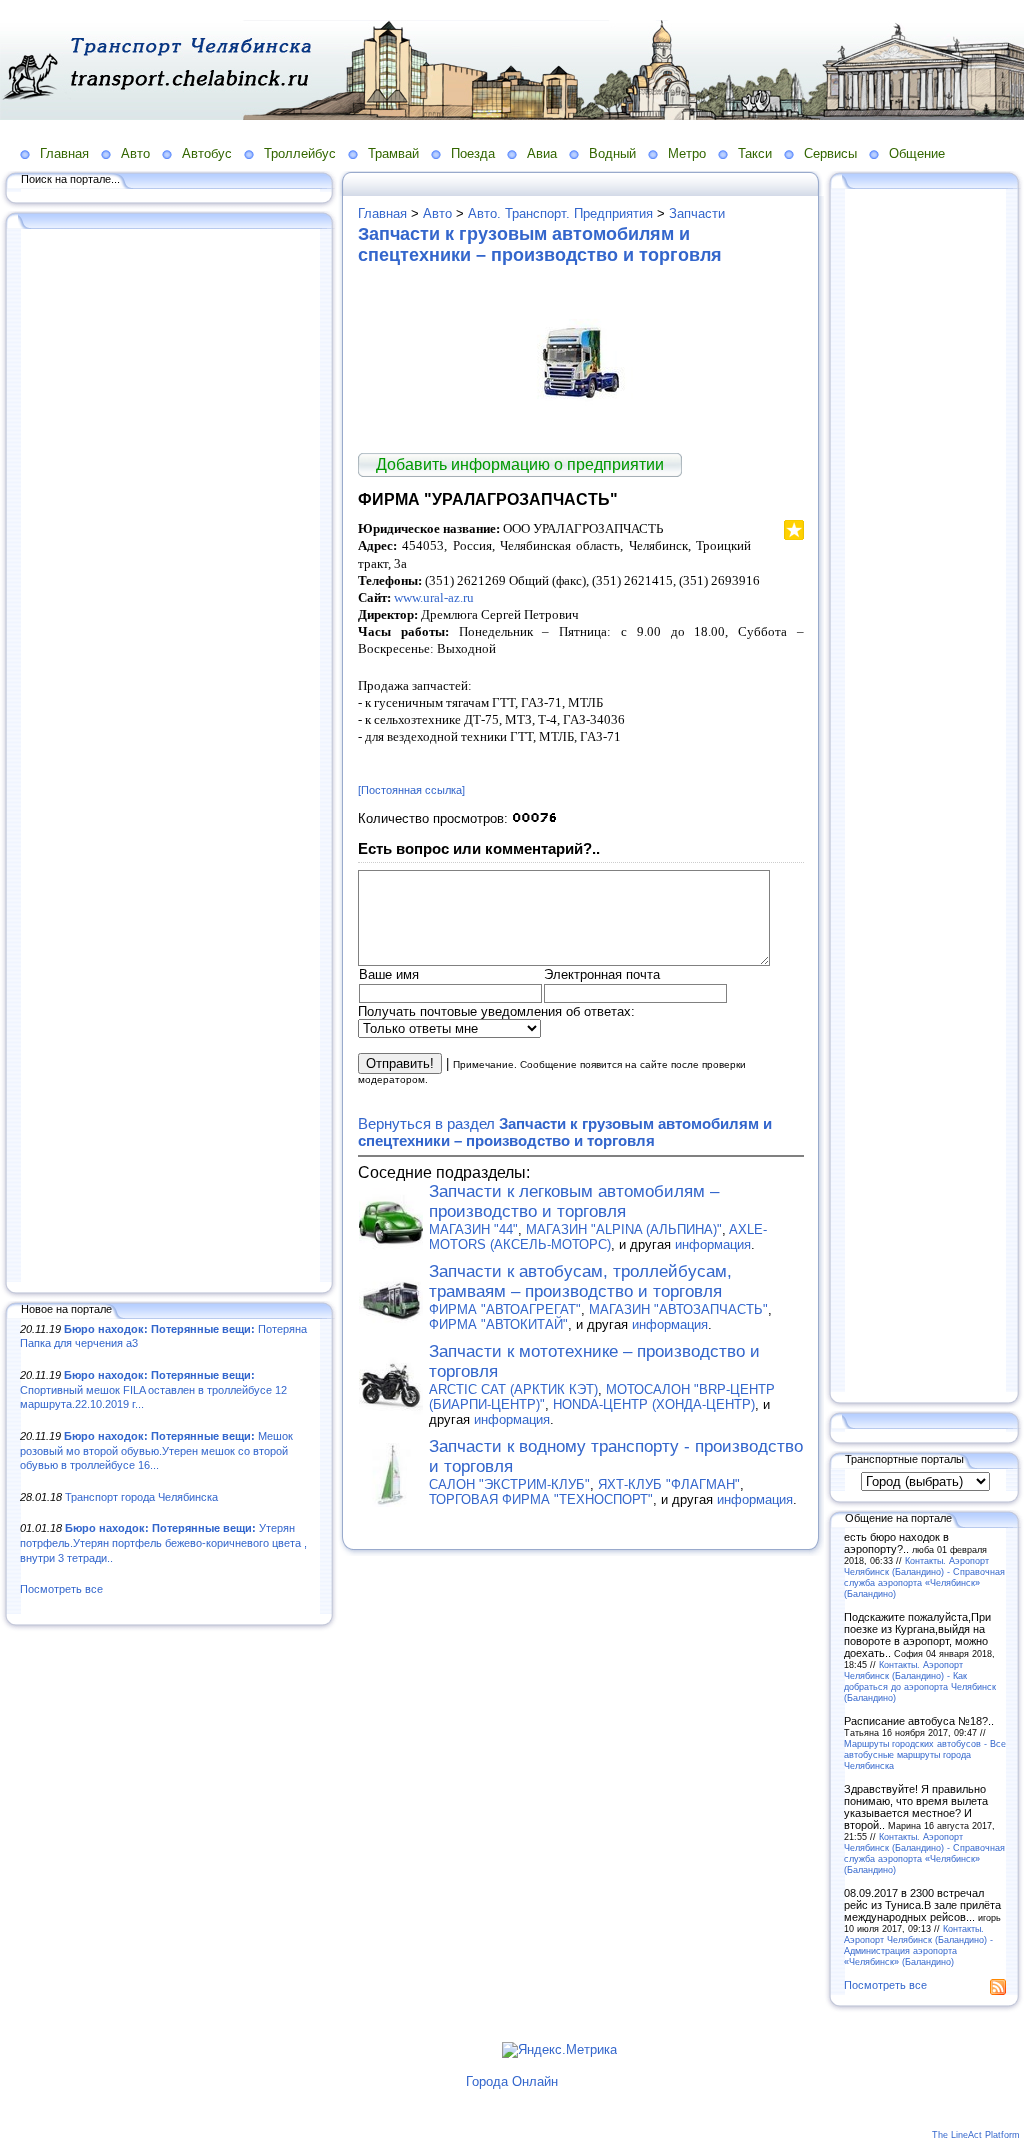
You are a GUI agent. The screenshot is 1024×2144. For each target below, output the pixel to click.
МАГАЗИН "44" (473, 1229)
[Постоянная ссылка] (411, 790)
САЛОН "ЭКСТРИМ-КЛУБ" (509, 1484)
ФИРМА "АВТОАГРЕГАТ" (505, 1309)
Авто (135, 153)
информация (713, 1244)
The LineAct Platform (976, 2135)
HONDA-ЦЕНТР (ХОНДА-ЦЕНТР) (654, 1404)
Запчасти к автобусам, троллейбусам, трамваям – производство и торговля (580, 1281)
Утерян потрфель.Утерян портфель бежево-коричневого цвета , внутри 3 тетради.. (163, 1542)
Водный (612, 153)
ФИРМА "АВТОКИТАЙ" (498, 1324)
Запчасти (697, 213)
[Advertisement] (170, 757)
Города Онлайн (512, 2081)
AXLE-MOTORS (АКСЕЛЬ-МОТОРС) (598, 1237)
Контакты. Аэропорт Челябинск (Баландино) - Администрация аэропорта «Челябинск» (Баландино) (918, 1945)
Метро (687, 153)
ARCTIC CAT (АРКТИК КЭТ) (513, 1389)
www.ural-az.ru (434, 597)
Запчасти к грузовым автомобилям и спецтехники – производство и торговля (540, 244)
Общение (917, 153)
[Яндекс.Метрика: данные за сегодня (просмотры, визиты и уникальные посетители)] (559, 2050)
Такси (755, 153)
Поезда (473, 153)
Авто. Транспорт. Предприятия (560, 213)
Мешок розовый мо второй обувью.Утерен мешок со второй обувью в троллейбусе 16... (156, 1450)
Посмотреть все (61, 1589)
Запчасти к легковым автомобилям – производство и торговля (574, 1201)
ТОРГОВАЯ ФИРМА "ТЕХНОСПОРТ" (541, 1499)
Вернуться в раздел (565, 1132)
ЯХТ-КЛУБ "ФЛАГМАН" (669, 1484)
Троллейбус (300, 153)
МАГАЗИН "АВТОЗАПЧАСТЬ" (678, 1309)
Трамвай (393, 153)
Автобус (207, 153)
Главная (64, 153)
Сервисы (830, 153)
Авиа (542, 153)
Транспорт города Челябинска (141, 1497)
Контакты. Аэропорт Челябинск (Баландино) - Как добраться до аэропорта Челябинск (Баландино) (920, 1681)
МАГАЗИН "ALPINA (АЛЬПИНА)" (624, 1229)
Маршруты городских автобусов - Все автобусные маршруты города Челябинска (925, 1754)
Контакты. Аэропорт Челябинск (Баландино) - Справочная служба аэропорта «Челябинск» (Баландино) (924, 1577)
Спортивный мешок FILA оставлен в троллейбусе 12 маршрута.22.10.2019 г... (153, 1389)
